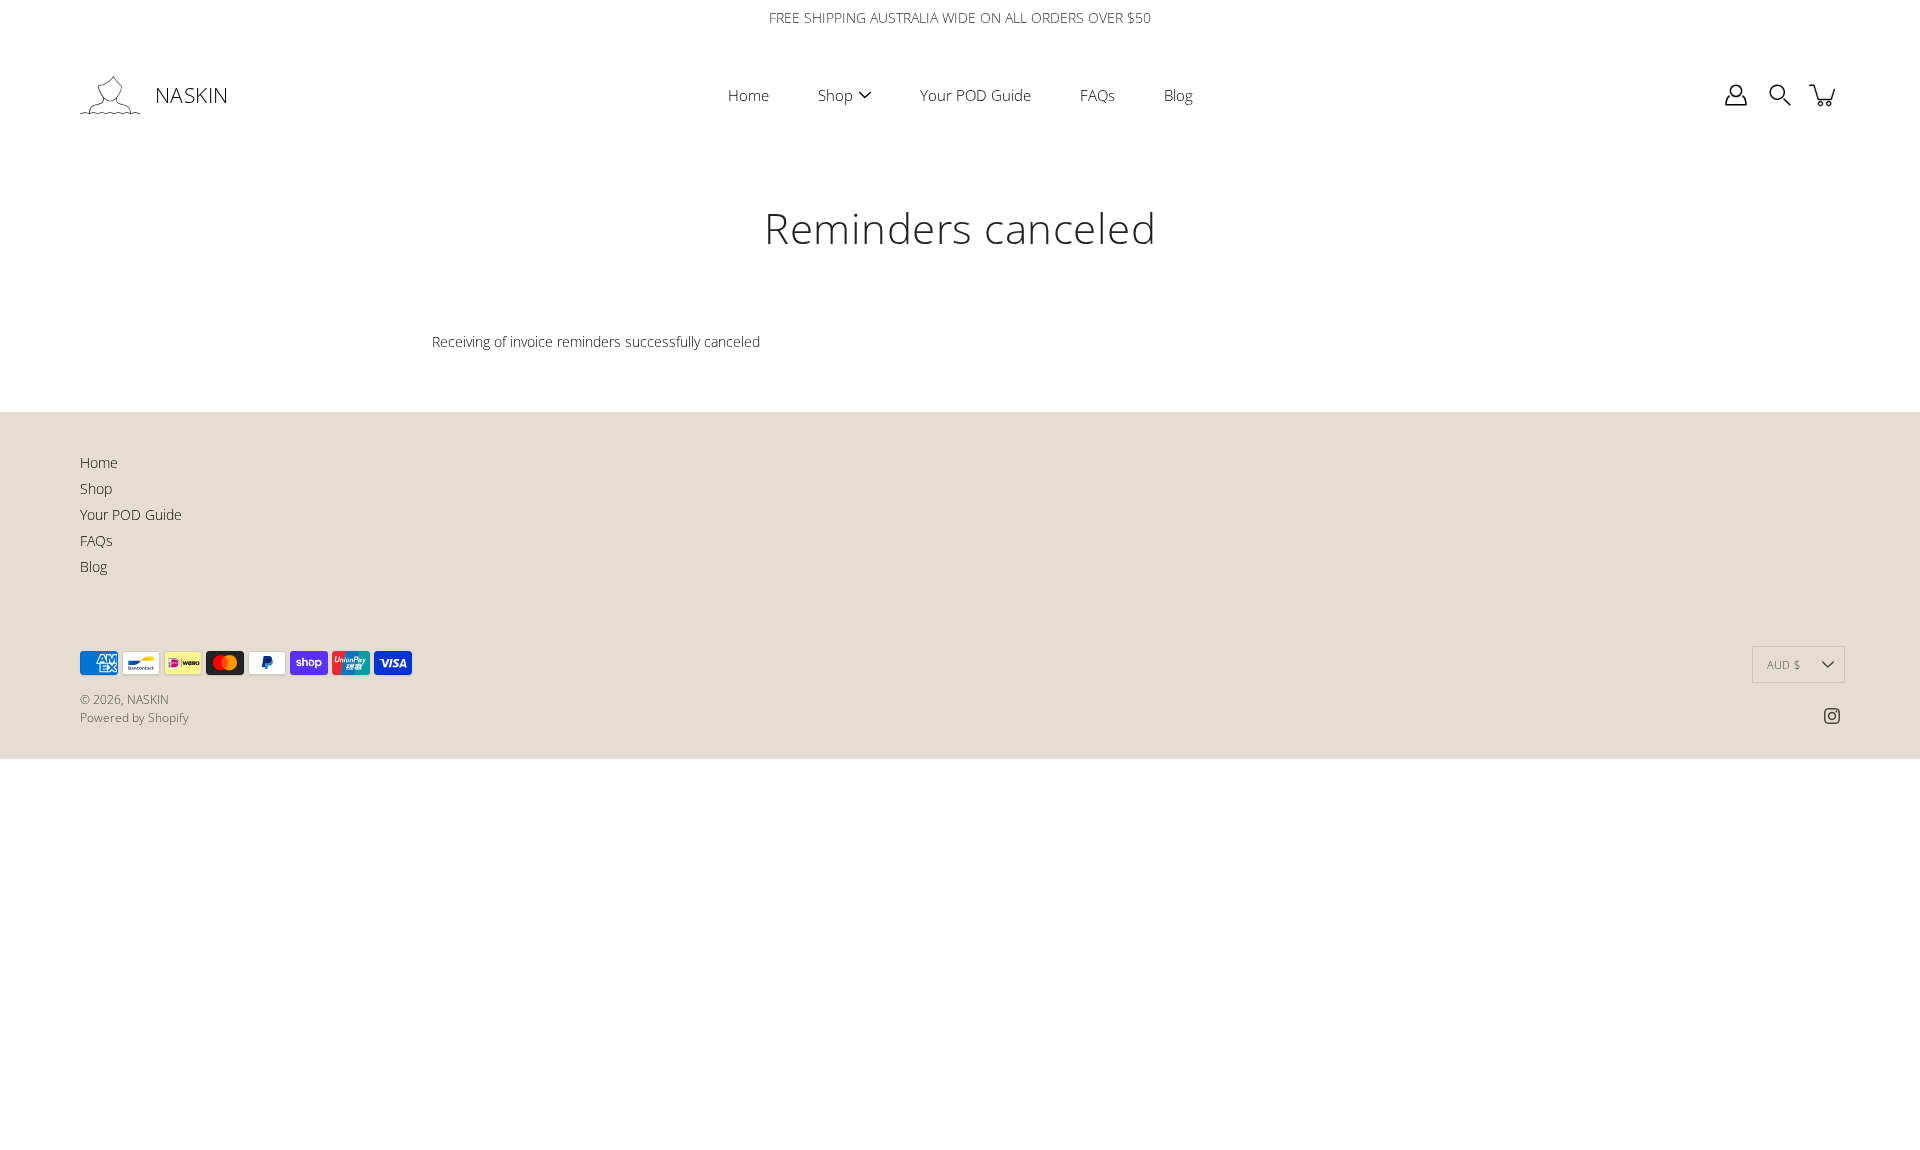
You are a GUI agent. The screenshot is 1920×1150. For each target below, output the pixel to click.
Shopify (168, 717)
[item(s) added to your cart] (1824, 95)
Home (748, 95)
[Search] (1780, 95)
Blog (1178, 95)
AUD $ (1783, 664)
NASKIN (192, 95)
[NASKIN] (110, 95)
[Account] (1736, 95)
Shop (835, 95)
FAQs (1097, 95)
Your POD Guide (975, 95)
